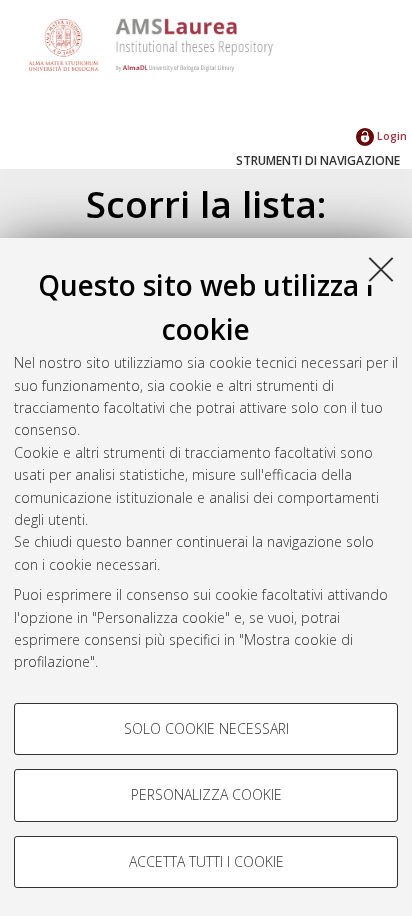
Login (390, 135)
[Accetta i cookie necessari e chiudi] (381, 269)
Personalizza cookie (206, 794)
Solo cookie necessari (206, 728)
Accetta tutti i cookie (206, 861)
